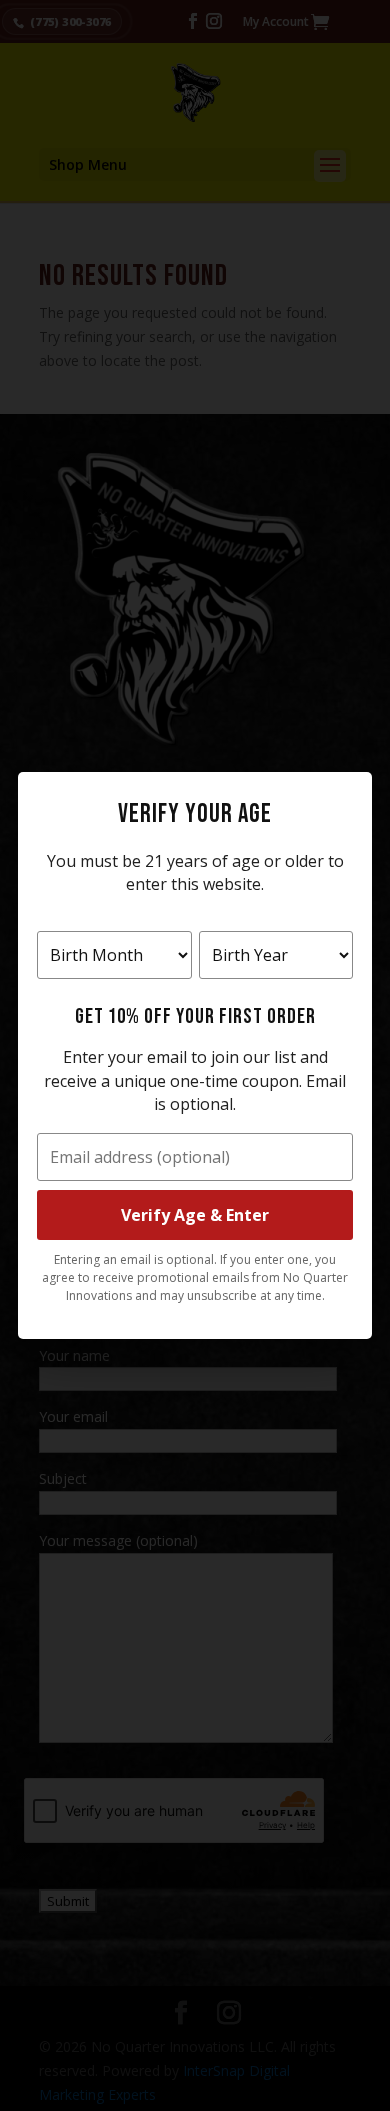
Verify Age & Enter (195, 1215)
